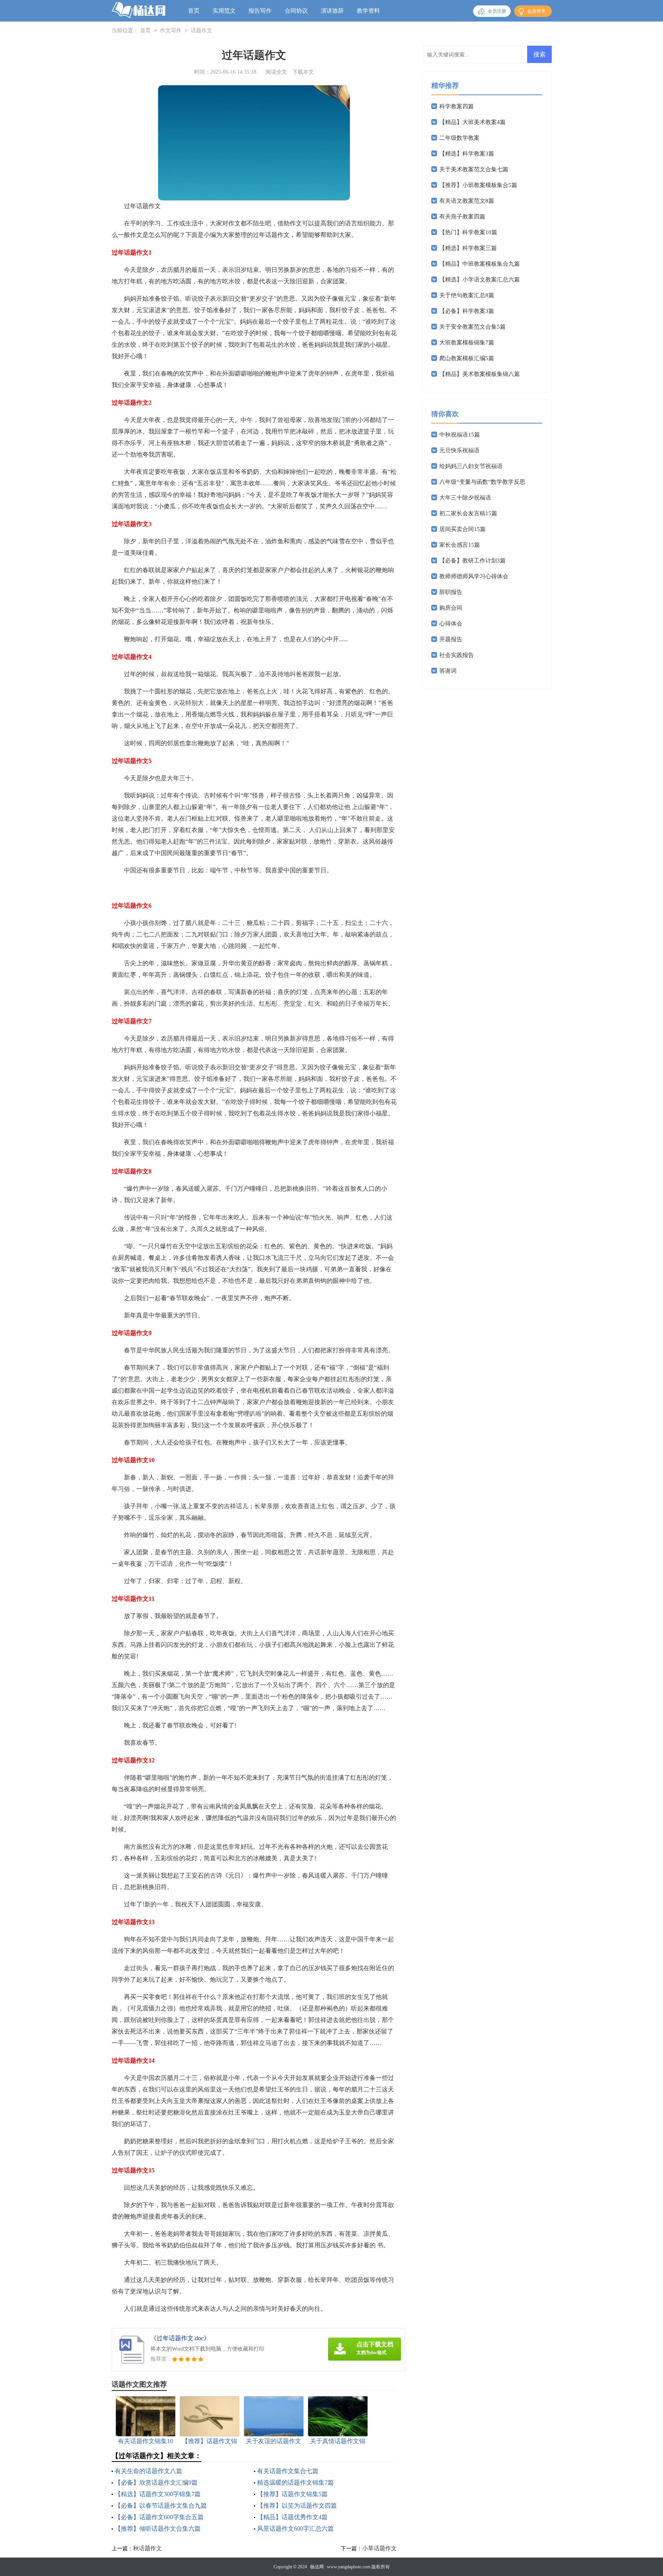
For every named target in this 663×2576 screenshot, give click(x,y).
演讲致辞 (332, 11)
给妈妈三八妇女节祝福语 (471, 466)
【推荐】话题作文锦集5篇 (292, 2494)
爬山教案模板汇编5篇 (467, 358)
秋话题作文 (148, 2548)
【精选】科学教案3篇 (467, 154)
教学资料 (368, 11)
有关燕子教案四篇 (462, 217)
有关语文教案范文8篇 (467, 201)
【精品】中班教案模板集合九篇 (480, 264)
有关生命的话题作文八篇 (148, 2471)
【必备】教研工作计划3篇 (473, 561)
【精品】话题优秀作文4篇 (292, 2517)
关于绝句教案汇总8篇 (467, 295)
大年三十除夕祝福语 (465, 498)
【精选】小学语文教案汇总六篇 (480, 280)
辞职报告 (451, 592)
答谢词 (448, 671)
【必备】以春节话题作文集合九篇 (161, 2506)
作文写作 (171, 31)
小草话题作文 (379, 2548)
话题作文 (201, 31)
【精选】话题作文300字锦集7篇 (158, 2494)
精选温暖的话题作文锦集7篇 (295, 2483)
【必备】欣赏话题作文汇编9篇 (156, 2483)
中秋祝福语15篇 (460, 435)
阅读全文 (276, 72)
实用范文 (224, 11)
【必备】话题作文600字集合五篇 (159, 2517)
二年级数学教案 (459, 138)
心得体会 (451, 624)
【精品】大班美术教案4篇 (473, 122)
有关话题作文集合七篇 (288, 2471)
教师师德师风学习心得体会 (474, 576)
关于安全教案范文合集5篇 (473, 327)
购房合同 (451, 608)
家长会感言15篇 (460, 545)
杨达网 (317, 2567)
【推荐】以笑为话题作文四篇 (297, 2506)
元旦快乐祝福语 (459, 450)
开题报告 (451, 639)
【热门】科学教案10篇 (468, 232)
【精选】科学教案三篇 (468, 248)
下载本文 (303, 72)
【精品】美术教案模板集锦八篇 (480, 374)
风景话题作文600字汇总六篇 (295, 2529)
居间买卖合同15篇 (463, 529)
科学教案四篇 (457, 106)
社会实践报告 (457, 655)
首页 (194, 11)
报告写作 (260, 11)
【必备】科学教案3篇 (467, 311)
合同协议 (296, 11)
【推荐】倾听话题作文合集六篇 (158, 2529)
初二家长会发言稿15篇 (468, 513)
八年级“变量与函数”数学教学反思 (482, 482)
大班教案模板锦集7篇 (467, 342)
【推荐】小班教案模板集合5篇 (478, 185)
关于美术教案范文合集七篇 (474, 169)
